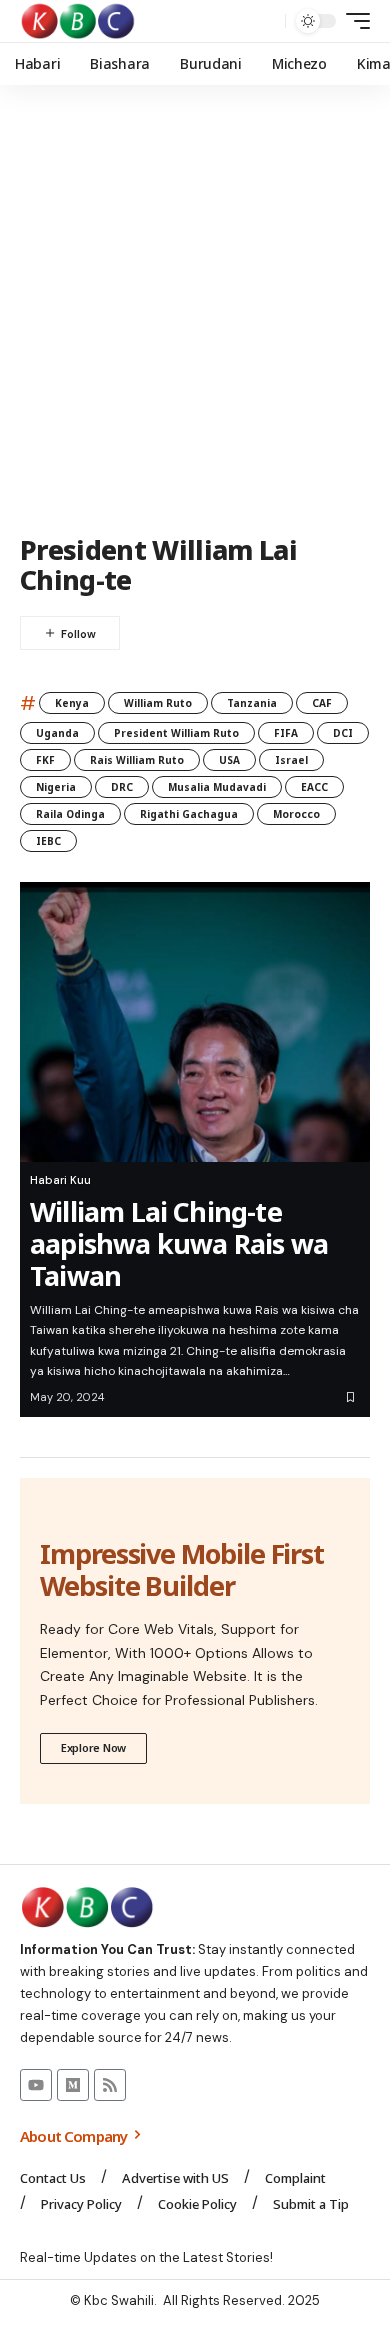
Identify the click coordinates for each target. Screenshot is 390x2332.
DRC (122, 787)
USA (229, 760)
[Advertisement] (195, 310)
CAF (322, 703)
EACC (314, 787)
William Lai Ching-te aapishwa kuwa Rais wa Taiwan (179, 1244)
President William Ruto (176, 733)
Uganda (57, 733)
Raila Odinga (70, 814)
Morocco (296, 814)
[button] (265, 21)
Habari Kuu (60, 1180)
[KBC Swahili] (78, 21)
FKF (45, 760)
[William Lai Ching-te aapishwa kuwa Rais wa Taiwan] (195, 1022)
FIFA (286, 733)
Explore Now (93, 1747)
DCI (343, 733)
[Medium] (73, 2085)
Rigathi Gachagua (189, 814)
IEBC (48, 841)
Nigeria (56, 787)
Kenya (72, 703)
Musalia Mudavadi (217, 787)
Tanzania (252, 703)
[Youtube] (36, 2085)
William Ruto (158, 703)
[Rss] (110, 2085)
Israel (291, 760)
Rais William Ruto (137, 760)
